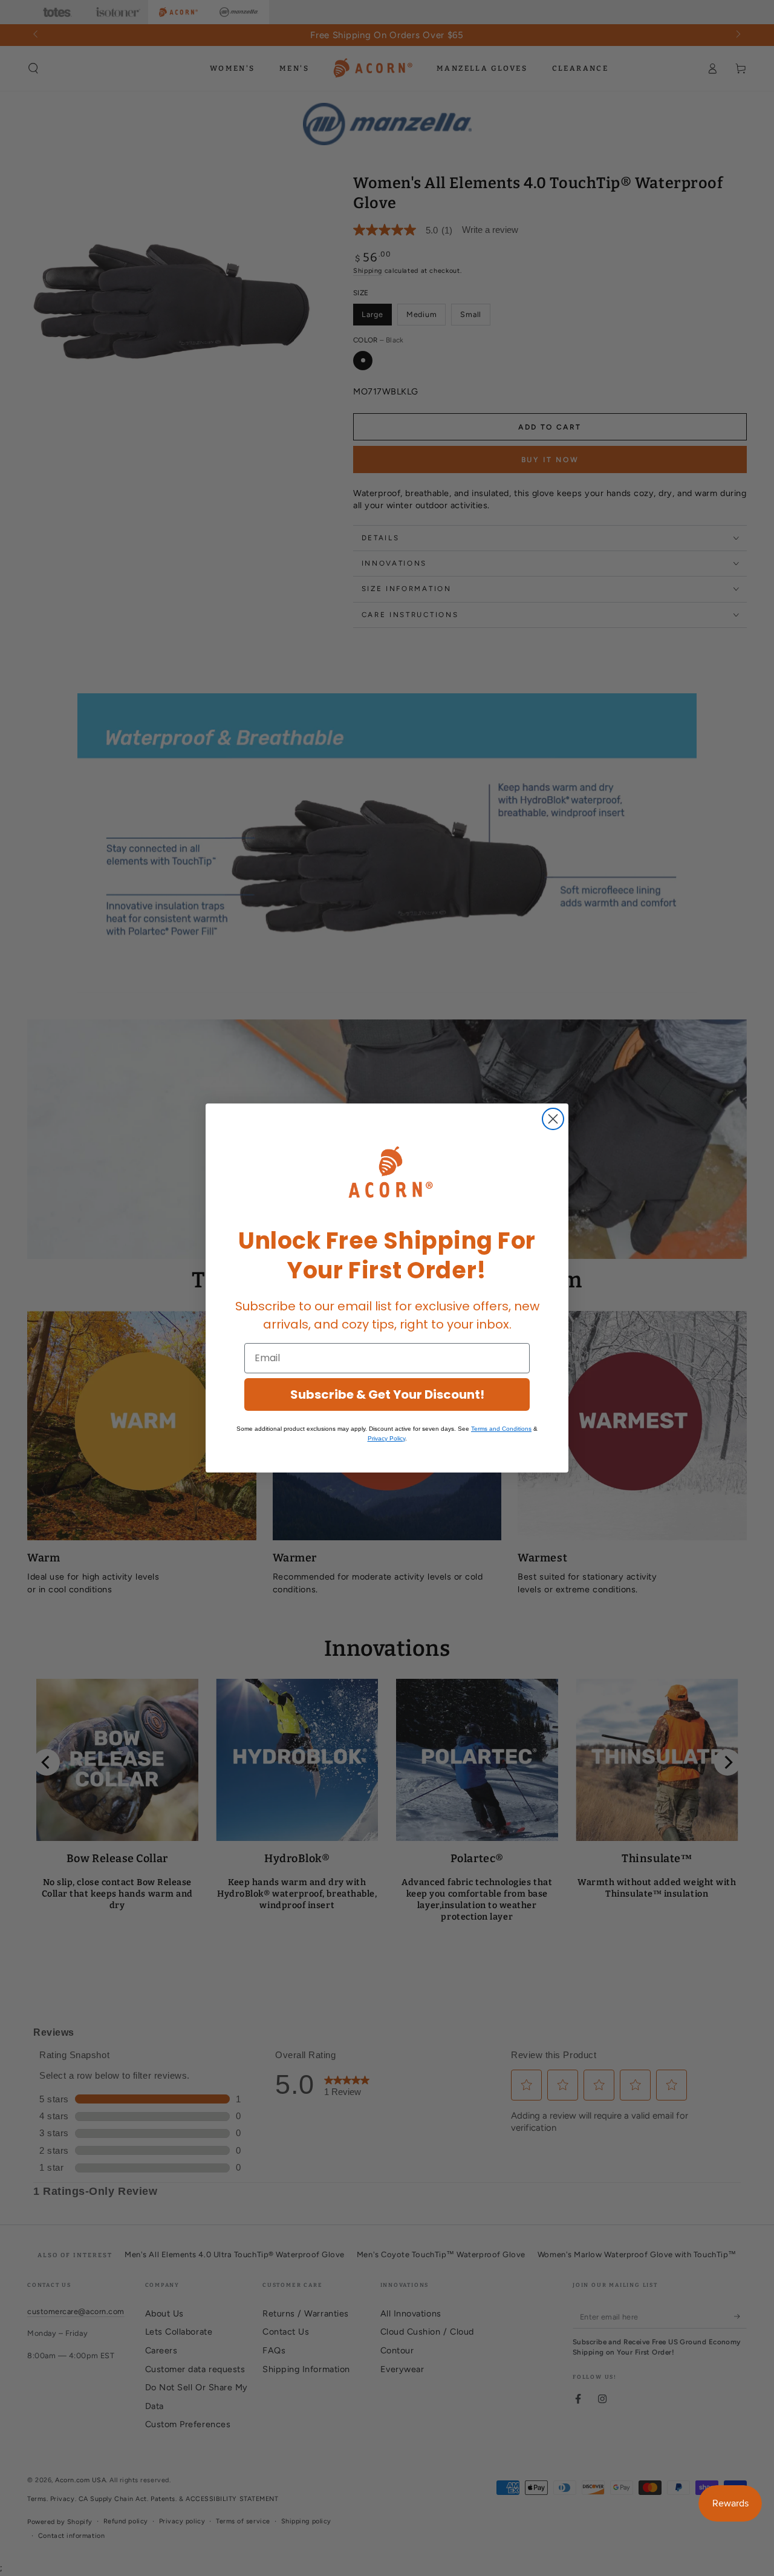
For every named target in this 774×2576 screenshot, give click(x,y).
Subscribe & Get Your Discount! (387, 1394)
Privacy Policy (386, 1438)
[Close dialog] (553, 1119)
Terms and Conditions (501, 1429)
